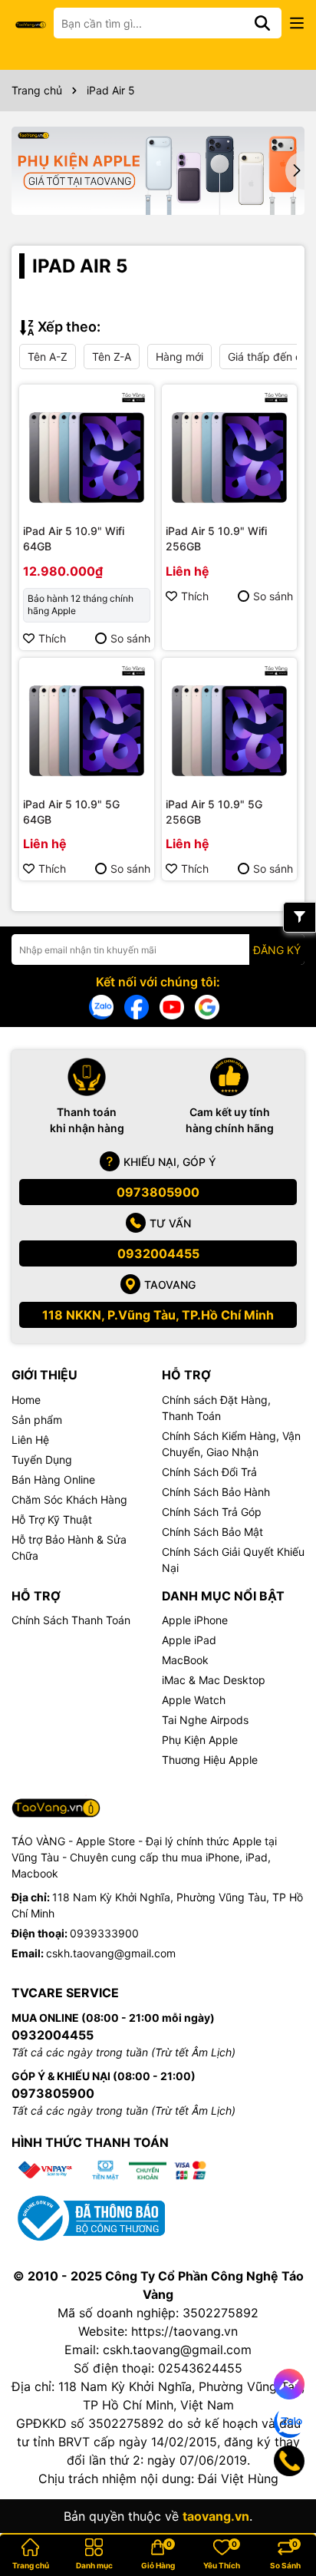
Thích (52, 638)
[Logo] (31, 23)
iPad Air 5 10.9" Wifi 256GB (216, 538)
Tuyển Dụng (42, 1460)
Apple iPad (189, 1640)
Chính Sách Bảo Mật (212, 1532)
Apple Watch (194, 1700)
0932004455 (158, 1253)
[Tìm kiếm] (262, 23)
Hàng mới (179, 357)
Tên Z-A (112, 357)
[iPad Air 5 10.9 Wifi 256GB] (229, 452)
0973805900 (158, 1192)
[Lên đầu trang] (283, 2515)
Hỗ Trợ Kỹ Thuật (52, 1519)
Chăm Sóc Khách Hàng (69, 1499)
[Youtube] (172, 1006)
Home (26, 1400)
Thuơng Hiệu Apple (210, 1760)
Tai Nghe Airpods (205, 1720)
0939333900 (104, 1933)
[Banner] (158, 171)
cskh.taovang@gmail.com (111, 1953)
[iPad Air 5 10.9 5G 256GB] (229, 725)
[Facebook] (137, 1006)
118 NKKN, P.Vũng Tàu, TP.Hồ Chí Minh (158, 1315)
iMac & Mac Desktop (214, 1680)
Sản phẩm (37, 1420)
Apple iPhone (195, 1620)
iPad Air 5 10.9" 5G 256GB (214, 812)
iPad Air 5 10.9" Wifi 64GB (74, 538)
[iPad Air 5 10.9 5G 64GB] (87, 725)
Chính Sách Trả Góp (212, 1512)
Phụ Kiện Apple (200, 1740)
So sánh (130, 638)
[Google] (207, 1006)
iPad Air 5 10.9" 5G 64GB (71, 812)
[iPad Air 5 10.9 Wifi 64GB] (87, 452)
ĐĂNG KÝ (277, 950)
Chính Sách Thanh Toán (71, 1620)
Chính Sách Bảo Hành (216, 1492)
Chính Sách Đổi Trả (209, 1472)
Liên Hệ (30, 1440)
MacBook (185, 1660)
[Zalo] (101, 1006)
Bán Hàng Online (53, 1480)
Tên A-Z (48, 357)
